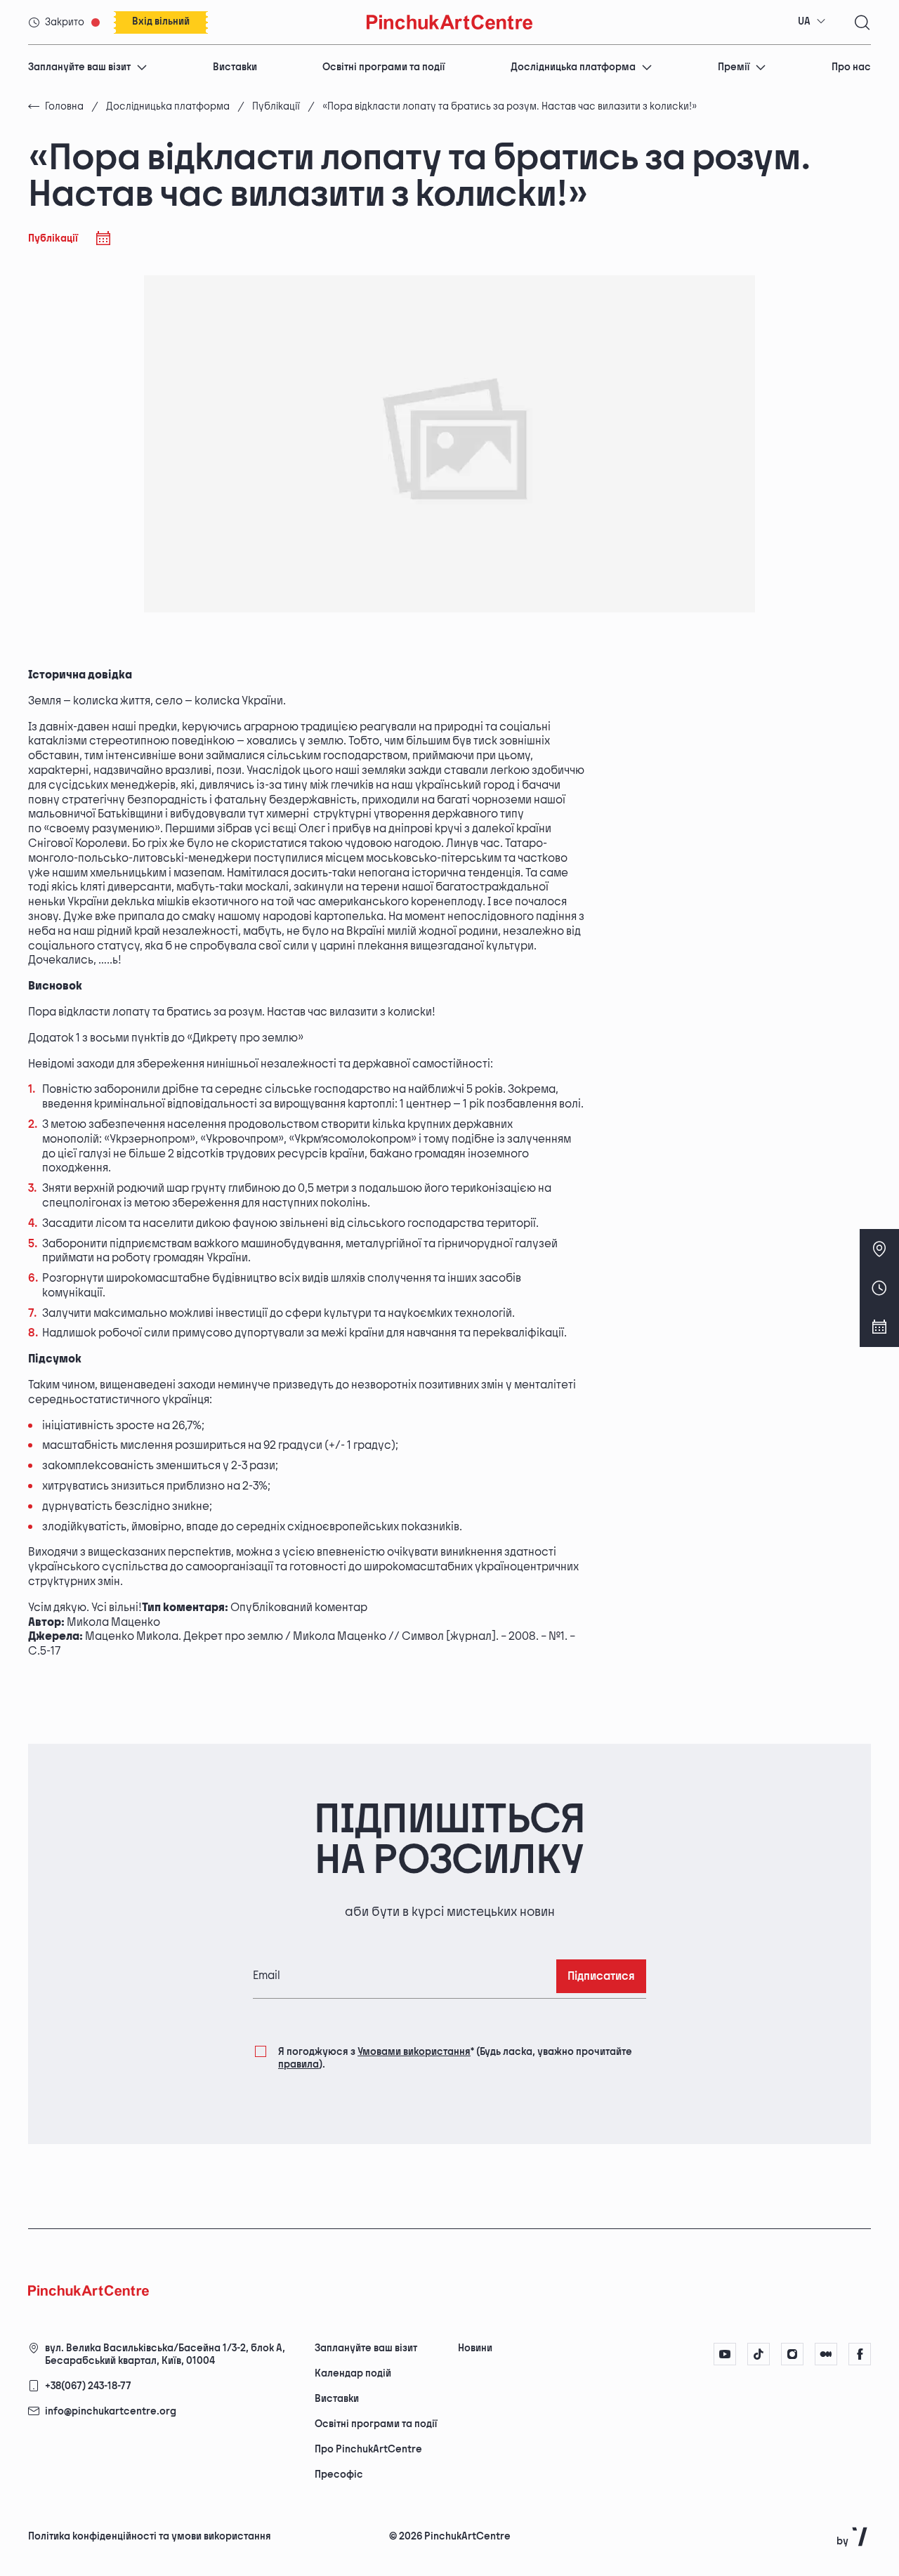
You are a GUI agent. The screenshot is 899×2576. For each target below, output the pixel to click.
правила (298, 2064)
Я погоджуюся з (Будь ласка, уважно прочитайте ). (455, 2058)
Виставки (235, 67)
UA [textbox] (804, 21)
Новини (475, 2348)
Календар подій (353, 2373)
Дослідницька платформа (573, 67)
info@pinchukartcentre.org (111, 2411)
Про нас (851, 67)
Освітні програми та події (383, 67)
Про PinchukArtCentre (368, 2449)
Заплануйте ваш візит (79, 67)
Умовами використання (414, 2052)
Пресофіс (339, 2475)
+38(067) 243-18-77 (88, 2386)
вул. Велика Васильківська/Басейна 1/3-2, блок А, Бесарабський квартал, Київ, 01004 (165, 2354)
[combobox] (812, 22)
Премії (734, 67)
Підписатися (601, 1977)
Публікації (276, 106)
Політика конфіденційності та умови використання (150, 2536)
